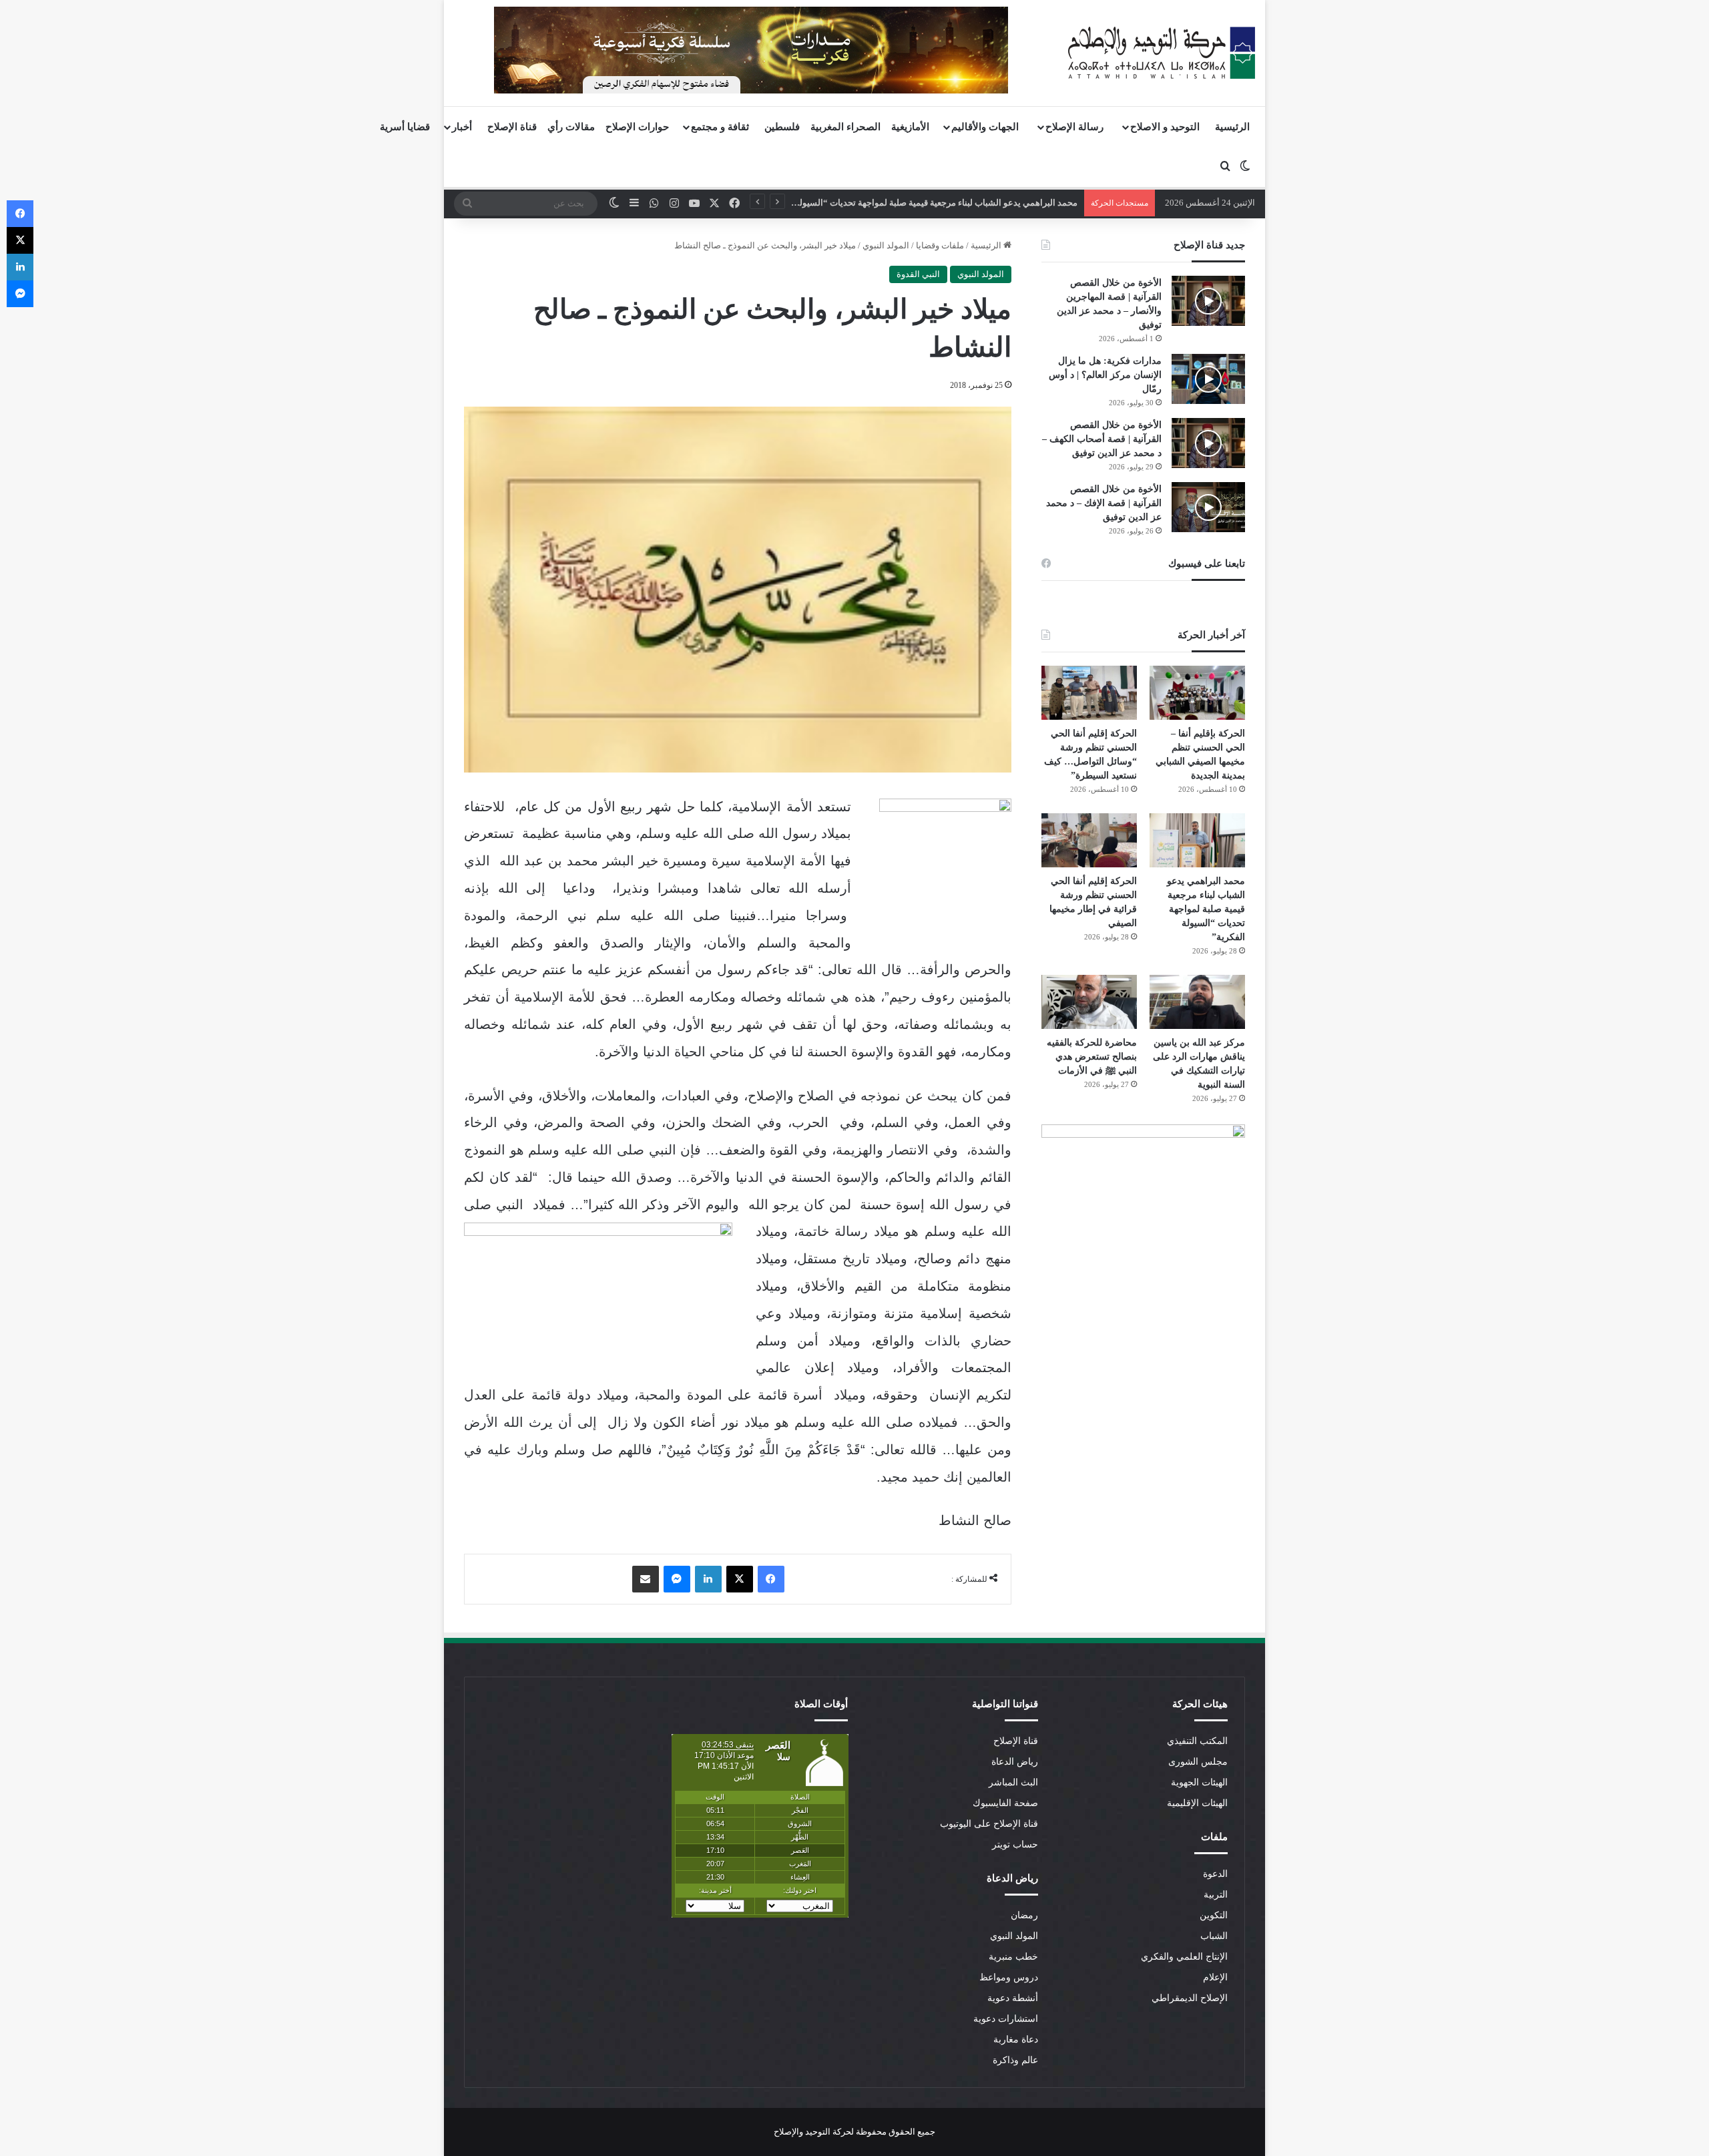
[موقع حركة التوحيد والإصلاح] (1162, 53)
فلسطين (782, 127)
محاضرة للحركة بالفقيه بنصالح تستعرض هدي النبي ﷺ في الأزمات (1092, 1057)
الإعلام (1215, 1977)
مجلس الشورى (1198, 1762)
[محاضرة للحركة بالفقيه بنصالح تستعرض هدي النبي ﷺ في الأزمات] (1089, 1002)
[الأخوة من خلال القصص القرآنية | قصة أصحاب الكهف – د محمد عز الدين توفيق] (1208, 443)
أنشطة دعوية (1013, 1998)
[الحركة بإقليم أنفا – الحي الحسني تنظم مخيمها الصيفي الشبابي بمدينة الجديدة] (1197, 693)
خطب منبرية (1013, 1957)
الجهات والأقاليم (985, 127)
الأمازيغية (910, 127)
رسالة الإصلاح (1074, 127)
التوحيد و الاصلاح (1165, 127)
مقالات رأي (571, 127)
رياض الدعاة (1015, 1762)
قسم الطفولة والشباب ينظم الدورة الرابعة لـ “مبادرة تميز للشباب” (957, 203)
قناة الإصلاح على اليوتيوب (989, 1824)
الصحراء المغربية (845, 127)
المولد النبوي (886, 245)
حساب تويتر (1015, 1845)
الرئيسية (1232, 127)
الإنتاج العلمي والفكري (1184, 1957)
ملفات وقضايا (940, 245)
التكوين (1214, 1915)
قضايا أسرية (405, 127)
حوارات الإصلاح (637, 127)
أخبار (462, 127)
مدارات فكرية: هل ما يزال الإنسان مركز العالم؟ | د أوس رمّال (1105, 375)
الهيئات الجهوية (1199, 1782)
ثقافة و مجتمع (720, 127)
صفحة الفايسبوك (1005, 1803)
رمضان (1024, 1915)
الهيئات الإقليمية (1197, 1803)
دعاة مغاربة (1016, 2039)
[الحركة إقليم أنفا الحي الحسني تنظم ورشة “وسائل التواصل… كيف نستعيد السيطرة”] (1089, 693)
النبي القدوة (918, 274)
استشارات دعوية (1006, 2019)
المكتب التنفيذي (1197, 1741)
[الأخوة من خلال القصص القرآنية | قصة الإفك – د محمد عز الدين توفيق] (1208, 507)
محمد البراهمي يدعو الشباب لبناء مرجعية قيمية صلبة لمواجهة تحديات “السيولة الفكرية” (1206, 909)
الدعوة (1215, 1874)
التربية (1216, 1895)
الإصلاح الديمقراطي (1190, 1998)
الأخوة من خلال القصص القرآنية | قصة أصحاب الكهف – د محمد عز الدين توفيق (1102, 439)
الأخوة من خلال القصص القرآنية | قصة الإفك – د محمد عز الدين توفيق (1104, 503)
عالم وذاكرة (1015, 2060)
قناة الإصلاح (512, 127)
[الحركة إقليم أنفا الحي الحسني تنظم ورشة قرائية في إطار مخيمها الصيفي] (1089, 840)
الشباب (1214, 1936)
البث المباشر (1013, 1782)
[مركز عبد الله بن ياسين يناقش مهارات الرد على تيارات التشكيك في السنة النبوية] (1197, 1002)
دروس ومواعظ (1009, 1977)
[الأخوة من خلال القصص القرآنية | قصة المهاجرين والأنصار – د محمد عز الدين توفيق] (1208, 301)
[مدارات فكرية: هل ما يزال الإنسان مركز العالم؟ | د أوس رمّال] (1208, 379)
